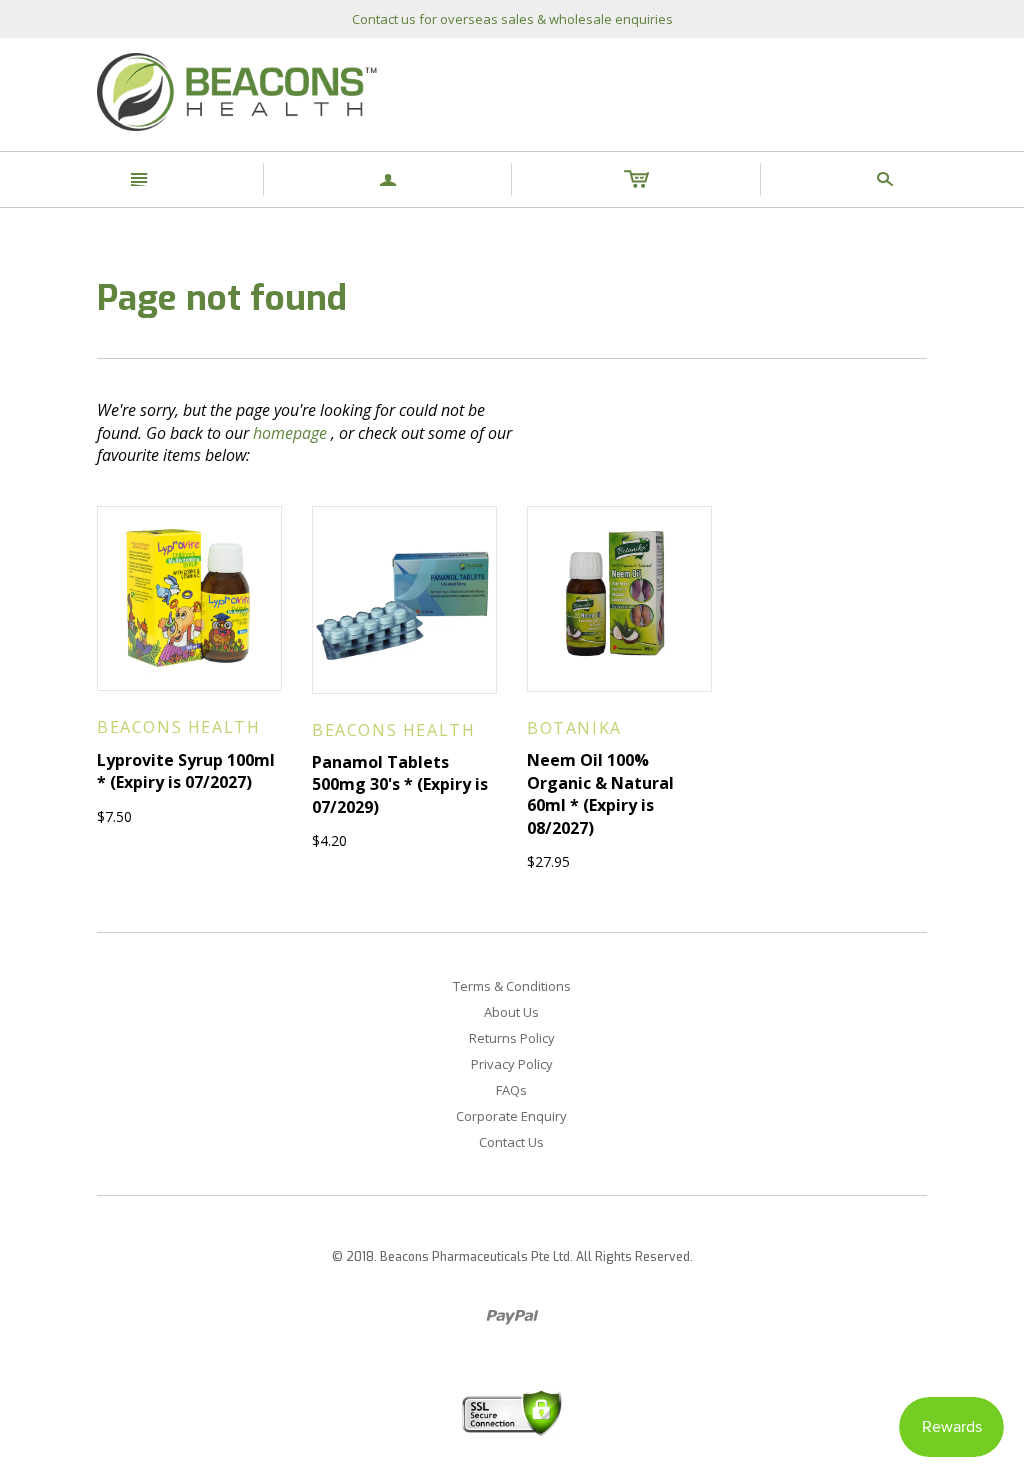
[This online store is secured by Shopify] (512, 1412)
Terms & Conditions (512, 986)
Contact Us (511, 1142)
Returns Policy (512, 1038)
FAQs (511, 1090)
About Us (511, 1012)
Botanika (574, 728)
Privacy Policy (512, 1064)
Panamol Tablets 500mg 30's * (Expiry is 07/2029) (400, 784)
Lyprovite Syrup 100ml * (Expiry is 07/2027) (186, 771)
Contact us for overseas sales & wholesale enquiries (512, 19)
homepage (290, 433)
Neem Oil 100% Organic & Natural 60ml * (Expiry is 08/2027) (600, 793)
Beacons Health (178, 727)
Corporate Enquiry (511, 1116)
